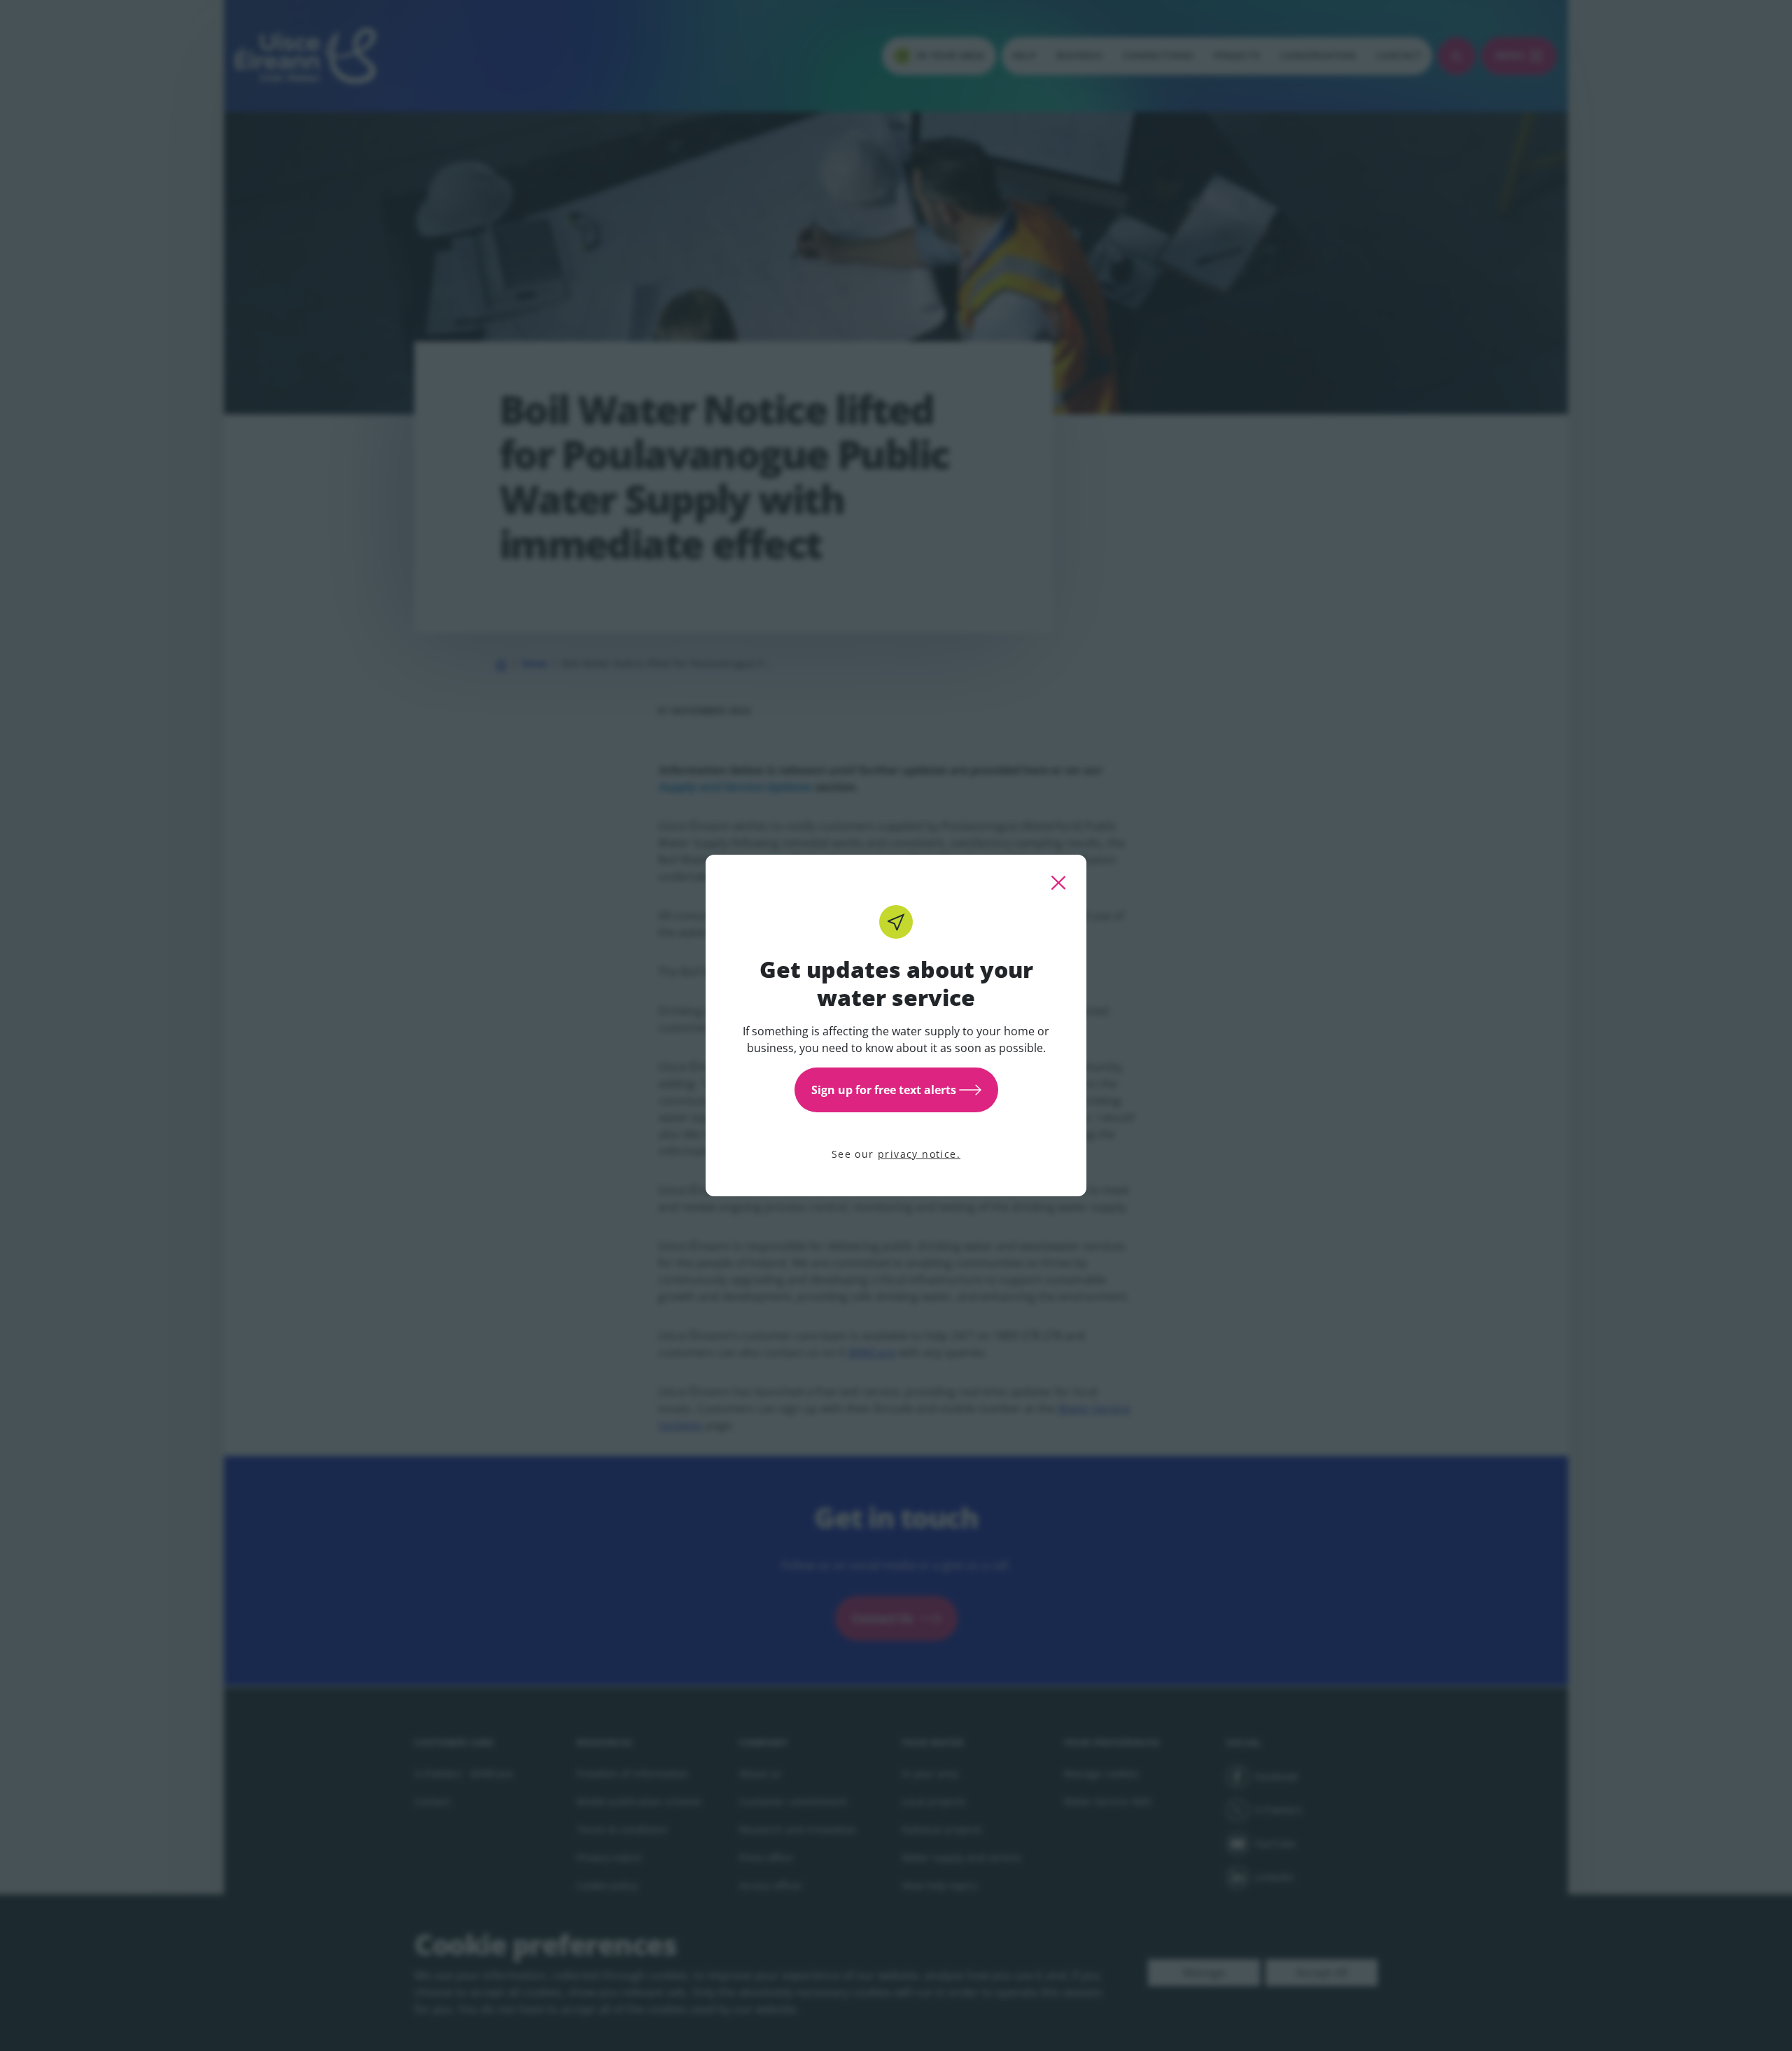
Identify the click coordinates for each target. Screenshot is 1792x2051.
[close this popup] (1058, 883)
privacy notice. (919, 1154)
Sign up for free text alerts (884, 1090)
